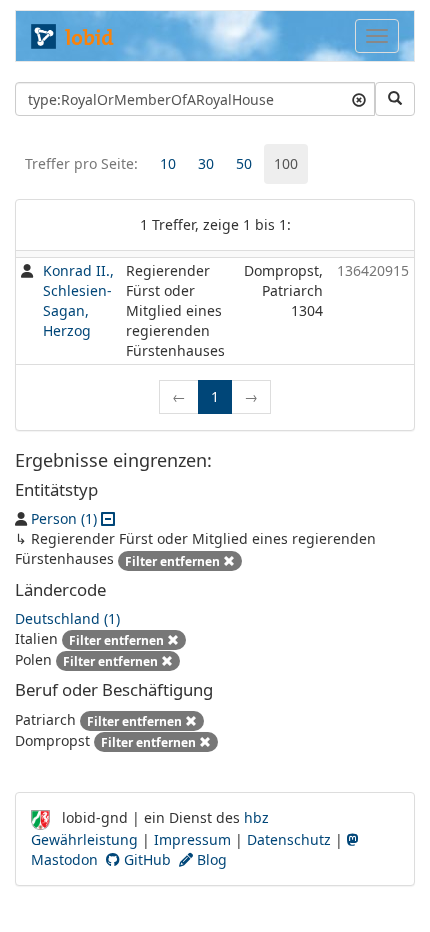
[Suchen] (395, 99)
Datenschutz (289, 839)
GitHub (145, 859)
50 (244, 163)
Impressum (192, 839)
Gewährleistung (84, 839)
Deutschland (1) (67, 618)
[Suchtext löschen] (359, 99)
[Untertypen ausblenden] (108, 518)
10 (168, 163)
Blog (210, 859)
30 (206, 163)
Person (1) (64, 518)
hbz (256, 817)
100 (286, 163)
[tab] (168, 164)
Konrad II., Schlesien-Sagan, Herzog (78, 300)
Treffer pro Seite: (81, 163)
